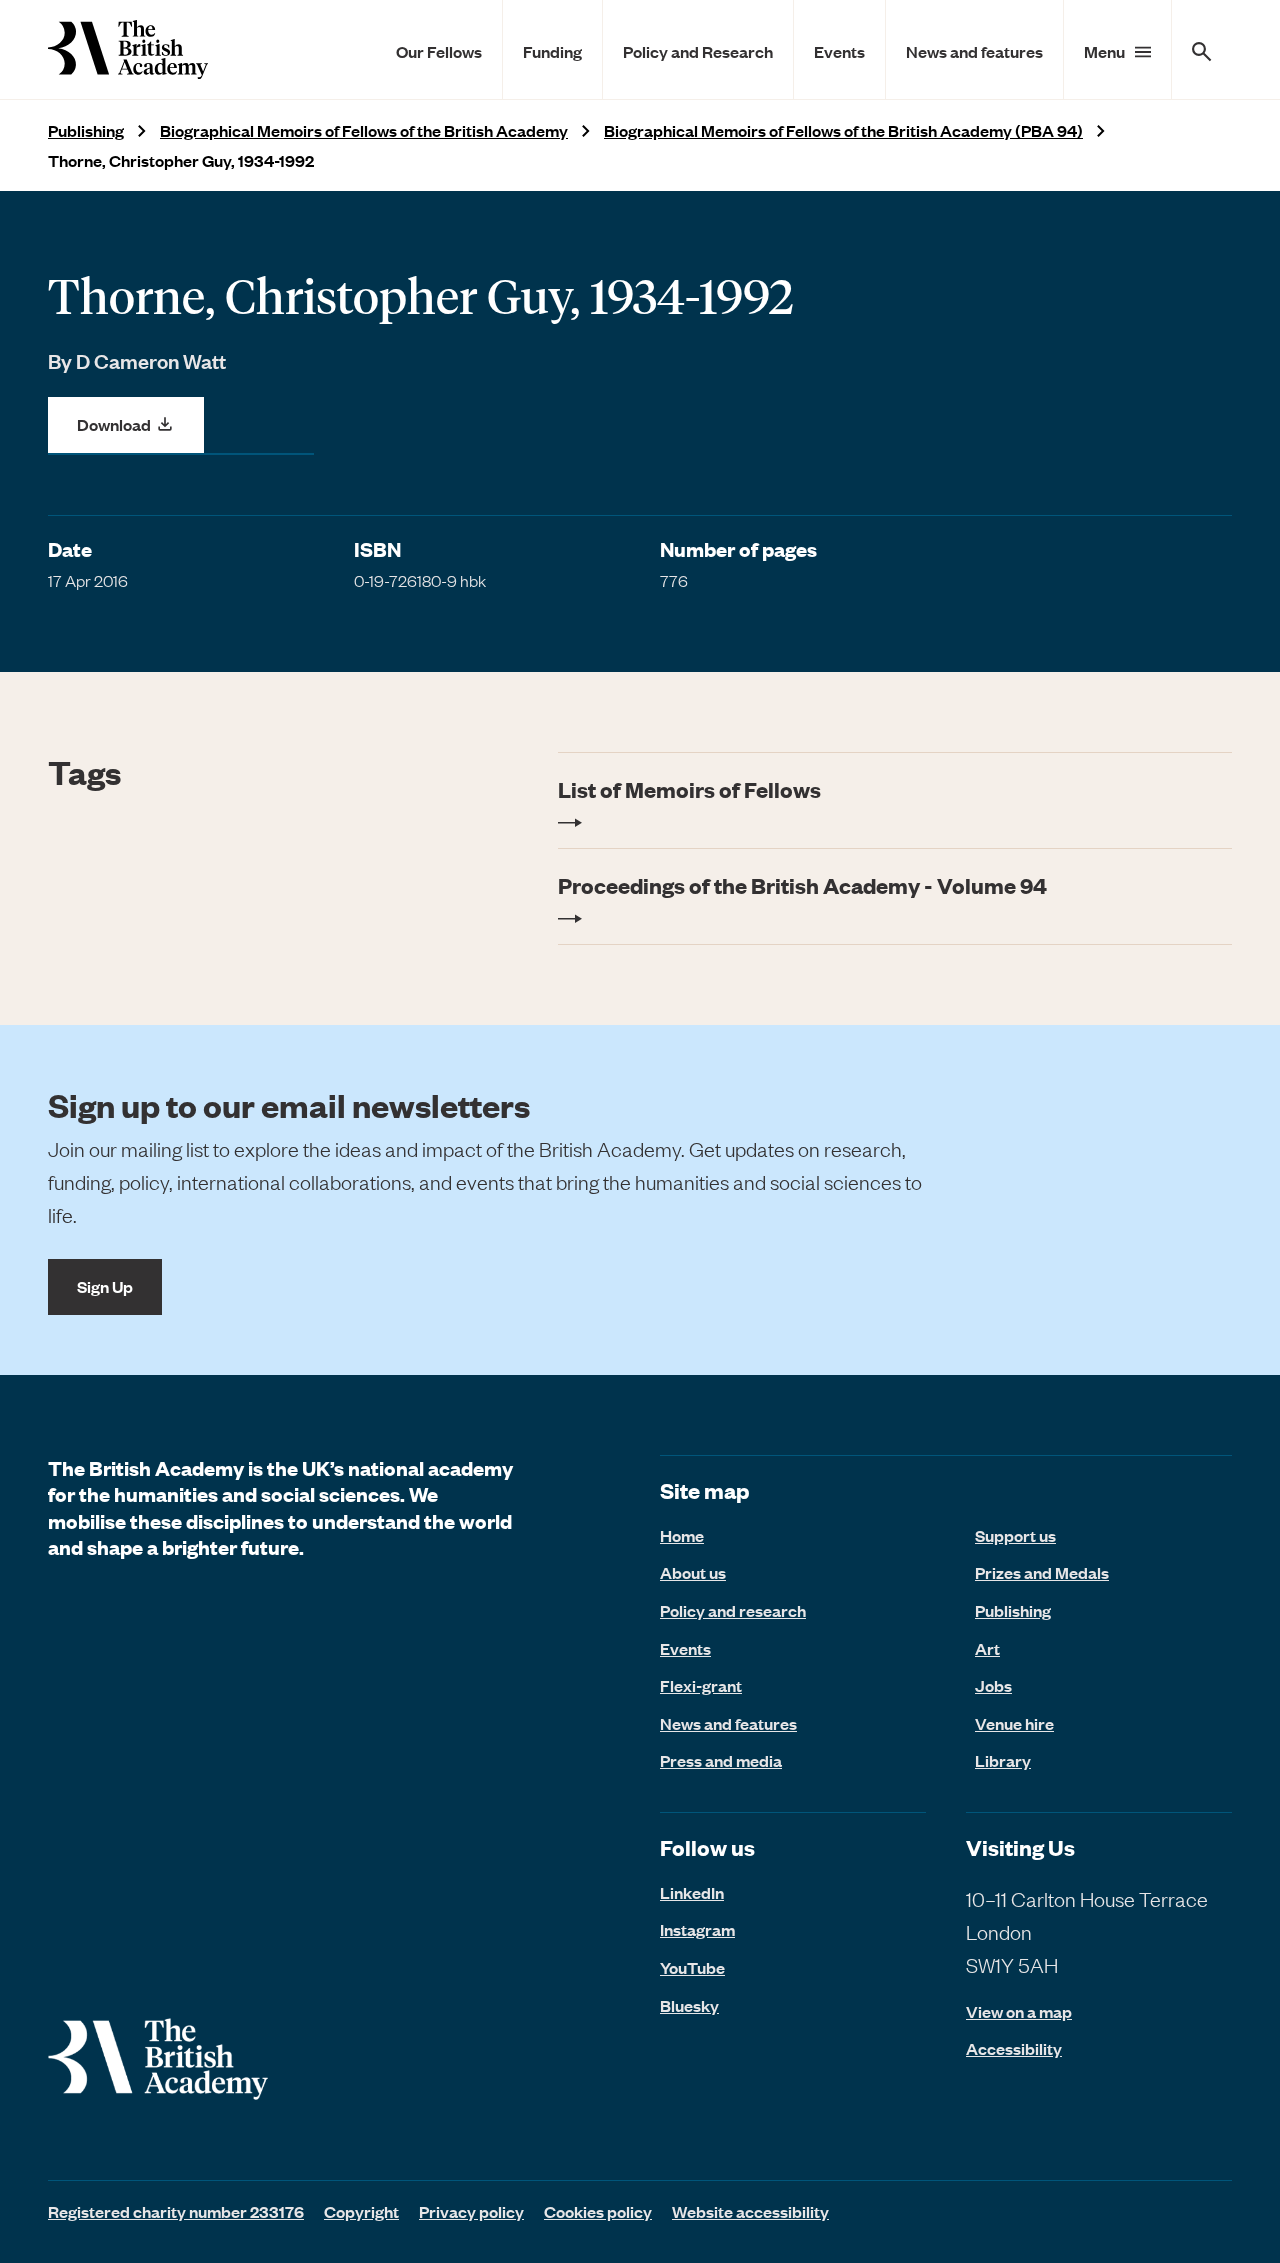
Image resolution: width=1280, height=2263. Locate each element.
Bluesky (689, 2005)
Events (839, 51)
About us (693, 1572)
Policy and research (733, 1610)
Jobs (993, 1685)
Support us (1015, 1535)
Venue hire (1014, 1723)
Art (987, 1648)
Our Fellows (439, 51)
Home (682, 1535)
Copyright (361, 2211)
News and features (974, 51)
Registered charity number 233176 (176, 2211)
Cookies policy (598, 2211)
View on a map (1019, 2011)
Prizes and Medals (1042, 1572)
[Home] (128, 49)
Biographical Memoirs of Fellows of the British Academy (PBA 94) (843, 130)
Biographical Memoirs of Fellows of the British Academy (364, 130)
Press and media (721, 1760)
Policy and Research (698, 51)
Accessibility (1014, 2048)
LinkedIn (692, 1892)
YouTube (692, 1967)
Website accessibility (750, 2211)
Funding (552, 51)
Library (1003, 1760)
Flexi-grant (701, 1685)
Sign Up (105, 1286)
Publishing (86, 130)
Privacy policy (471, 2211)
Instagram (697, 1929)
